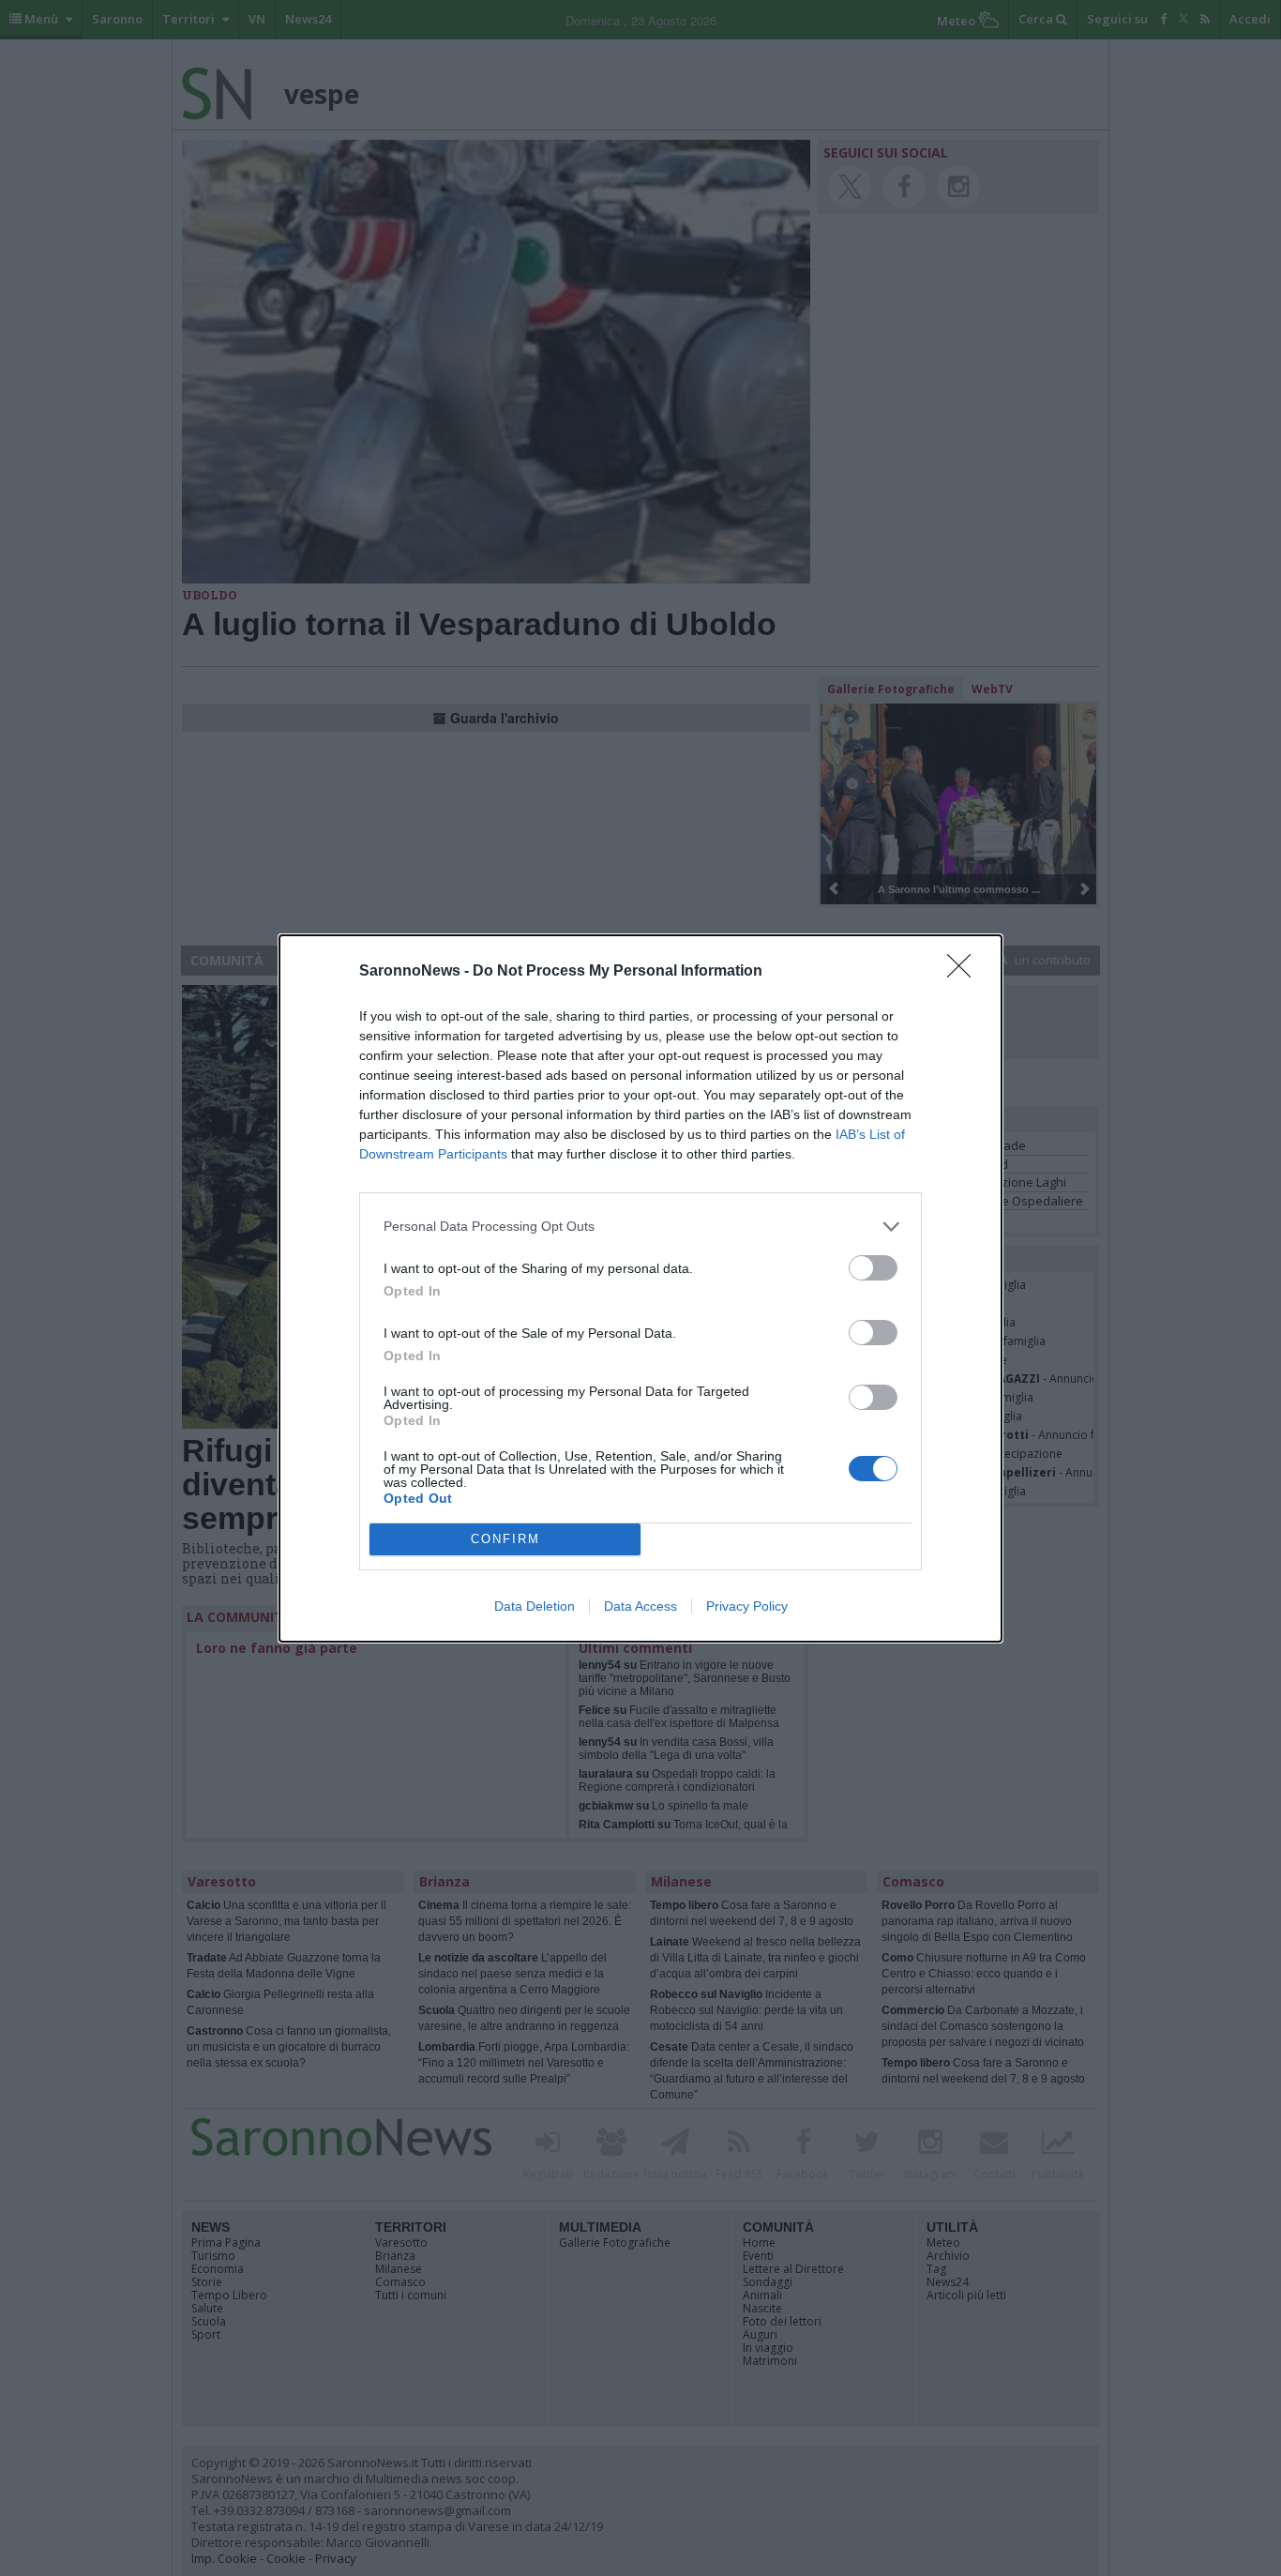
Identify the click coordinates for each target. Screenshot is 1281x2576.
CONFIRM (505, 1539)
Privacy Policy (747, 1606)
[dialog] (640, 1288)
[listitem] (640, 1227)
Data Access (640, 1606)
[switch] (873, 1268)
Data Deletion (535, 1606)
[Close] (965, 972)
